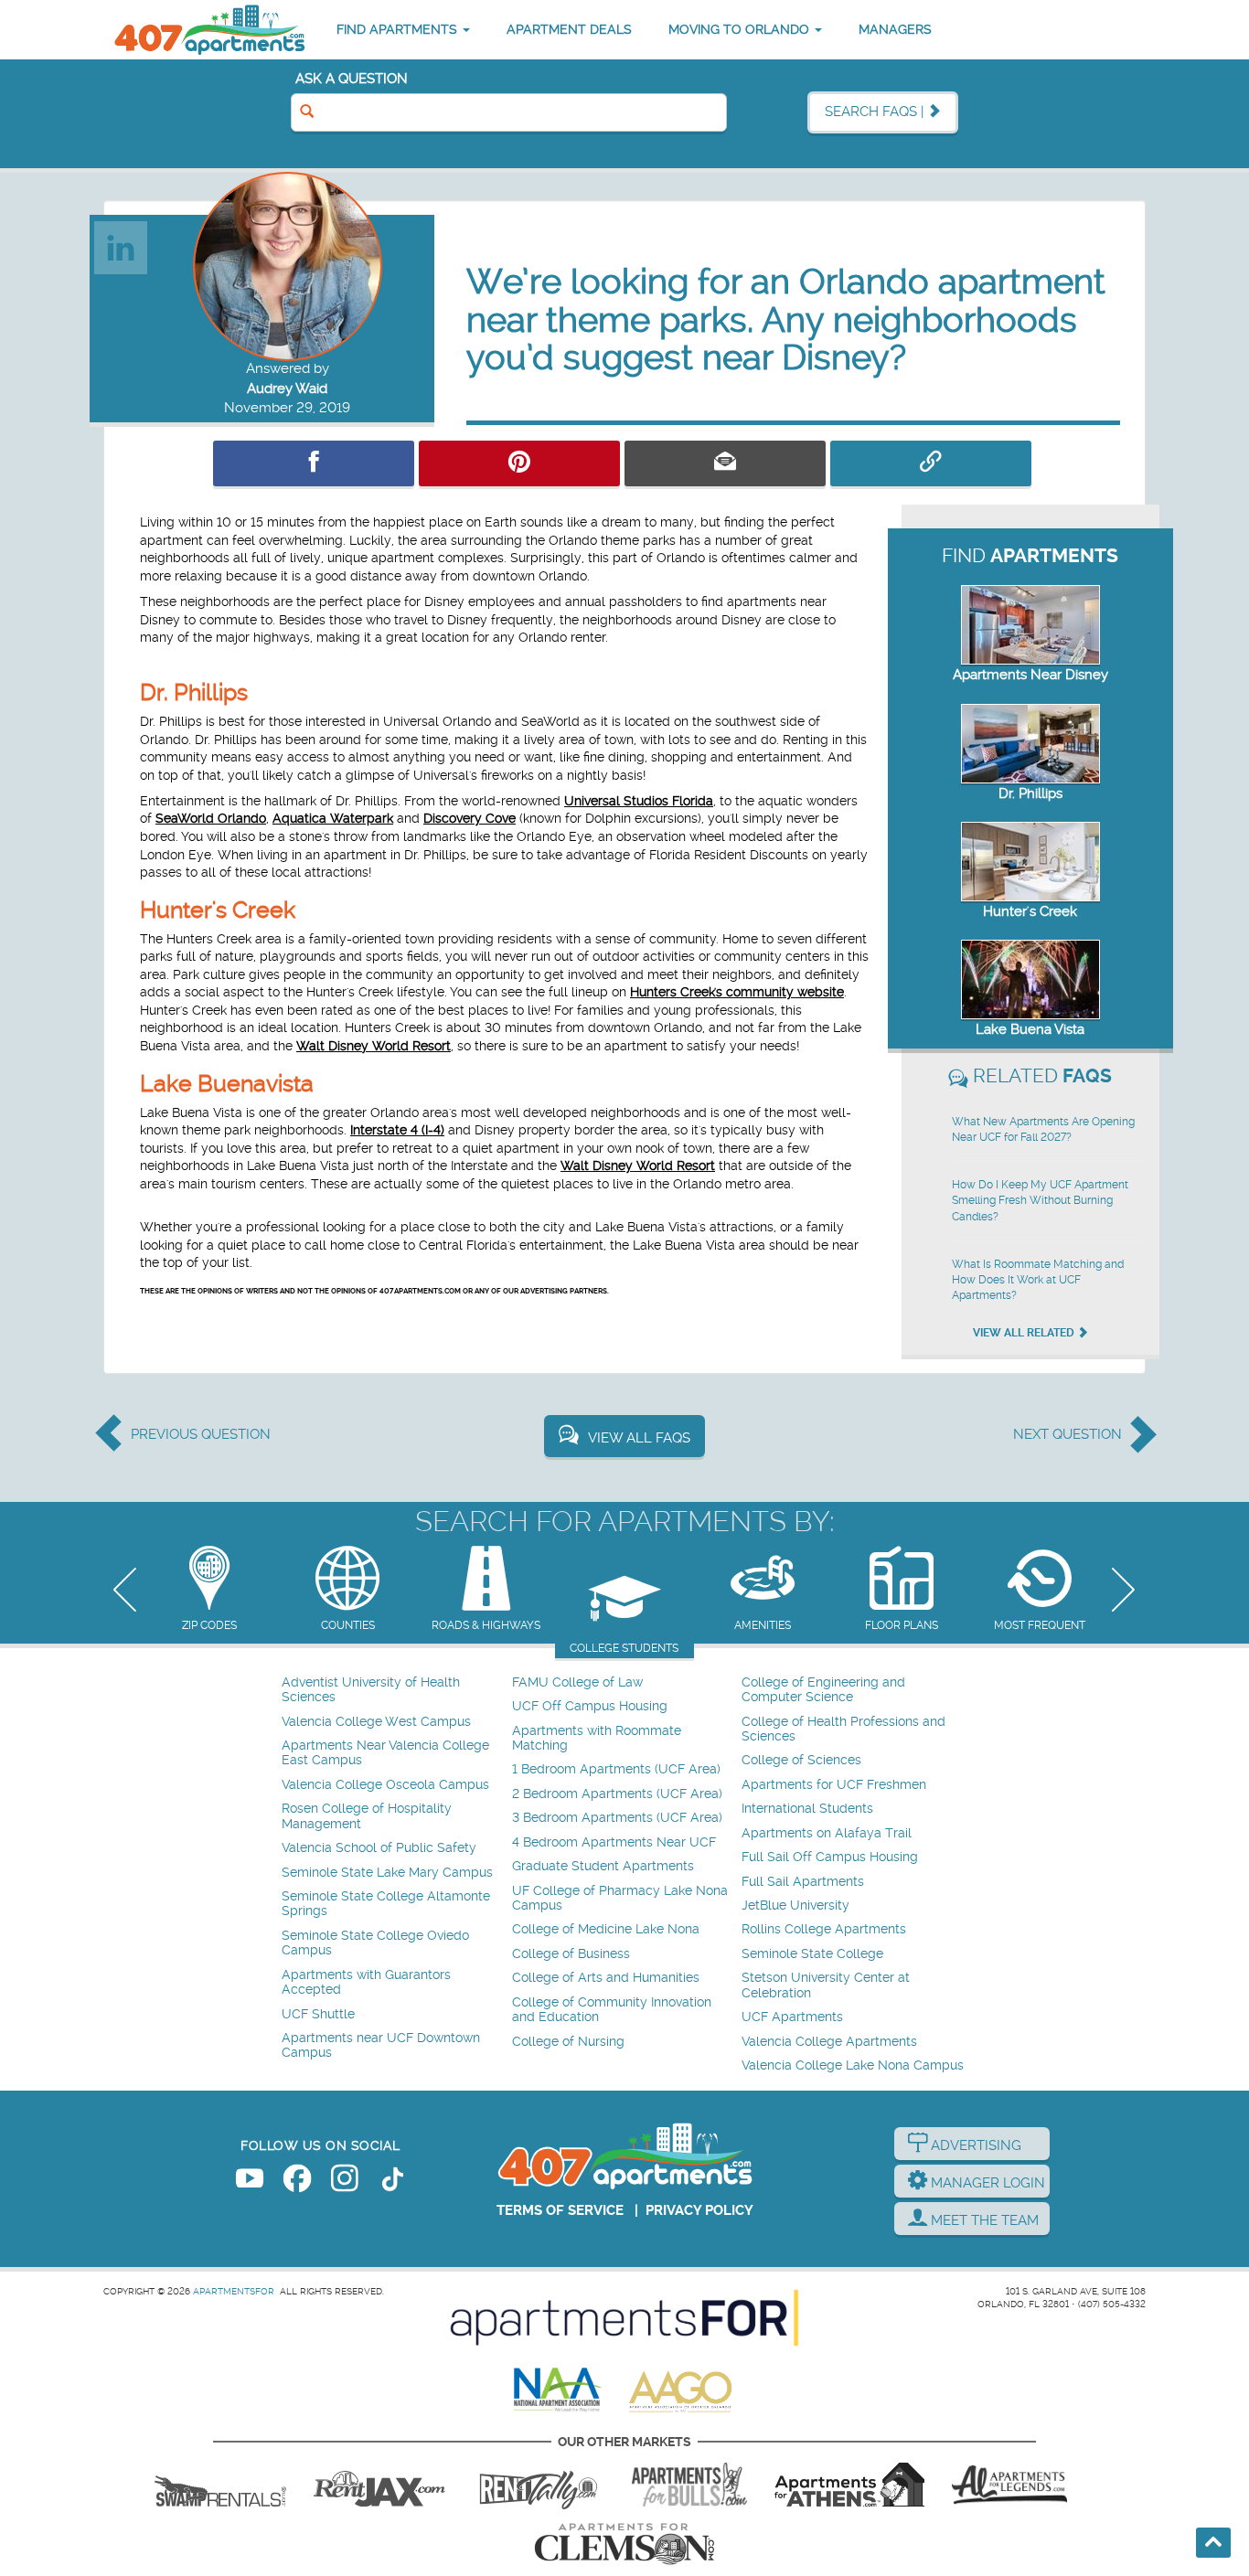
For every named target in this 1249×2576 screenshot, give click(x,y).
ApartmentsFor (234, 2291)
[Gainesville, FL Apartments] (220, 2485)
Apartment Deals (569, 29)
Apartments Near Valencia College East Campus (385, 1753)
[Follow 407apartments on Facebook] (297, 2182)
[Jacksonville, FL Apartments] (379, 2485)
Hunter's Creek (218, 910)
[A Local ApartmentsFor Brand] (624, 2318)
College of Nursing (568, 2042)
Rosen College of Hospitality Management (367, 1816)
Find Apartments (399, 29)
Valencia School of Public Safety (379, 1848)
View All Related (1025, 1333)
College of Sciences (801, 1760)
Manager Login (986, 2183)
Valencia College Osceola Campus (385, 1785)
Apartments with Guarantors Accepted (366, 1982)
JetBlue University (795, 1905)
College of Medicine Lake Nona (606, 1929)
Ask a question (352, 79)
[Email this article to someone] (725, 463)
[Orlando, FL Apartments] (208, 30)
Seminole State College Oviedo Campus (375, 1943)
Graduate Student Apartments (603, 1866)
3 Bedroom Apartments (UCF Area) (617, 1818)
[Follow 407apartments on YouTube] (250, 2182)
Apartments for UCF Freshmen (834, 1785)
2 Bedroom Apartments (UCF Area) (617, 1794)
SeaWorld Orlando (211, 818)
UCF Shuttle (318, 2014)
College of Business (571, 1954)
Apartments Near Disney (1030, 675)
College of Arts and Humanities (606, 1978)
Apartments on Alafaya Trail (827, 1833)
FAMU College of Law (577, 1682)
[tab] (209, 1590)
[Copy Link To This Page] (931, 463)
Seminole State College (812, 1954)
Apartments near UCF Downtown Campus (381, 2045)
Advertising (974, 2145)
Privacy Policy (699, 2210)
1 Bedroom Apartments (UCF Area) (616, 1769)
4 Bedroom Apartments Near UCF (614, 1842)
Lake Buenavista (227, 1084)
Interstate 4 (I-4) (397, 1130)
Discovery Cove (470, 818)
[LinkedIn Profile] (122, 247)
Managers (895, 29)
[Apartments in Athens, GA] (849, 2485)
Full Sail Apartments (803, 1882)
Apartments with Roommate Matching (597, 1738)
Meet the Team (983, 2220)
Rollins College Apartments (824, 1929)
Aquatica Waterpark (333, 818)
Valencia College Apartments (829, 2042)
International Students (807, 1809)
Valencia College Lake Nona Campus (853, 2065)
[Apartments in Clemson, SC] (624, 2544)
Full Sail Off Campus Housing (830, 1857)
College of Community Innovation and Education (612, 2010)
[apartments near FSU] (539, 2485)
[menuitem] (395, 1691)
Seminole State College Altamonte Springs (386, 1904)
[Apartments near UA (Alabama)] (1009, 2485)
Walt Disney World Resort (374, 1046)
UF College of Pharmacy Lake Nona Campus (620, 1898)
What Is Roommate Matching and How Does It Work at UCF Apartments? (1038, 1280)
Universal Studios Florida (639, 801)
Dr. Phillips (194, 692)
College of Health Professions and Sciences (843, 1729)
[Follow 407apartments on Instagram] (345, 2182)
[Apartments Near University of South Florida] (689, 2485)
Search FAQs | (876, 112)
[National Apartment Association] (558, 2390)
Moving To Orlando (741, 29)
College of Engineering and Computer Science (823, 1690)
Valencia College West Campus (376, 1722)
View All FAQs (639, 1438)
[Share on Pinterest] (519, 463)
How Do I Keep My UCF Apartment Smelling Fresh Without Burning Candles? (1040, 1200)
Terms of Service (560, 2210)
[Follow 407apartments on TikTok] (392, 2182)
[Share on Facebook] (314, 463)
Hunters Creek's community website (737, 992)
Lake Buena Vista (1030, 1029)
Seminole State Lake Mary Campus (387, 1873)
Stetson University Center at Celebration (826, 1985)
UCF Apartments (792, 2017)
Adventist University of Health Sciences (371, 1690)
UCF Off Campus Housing (590, 1706)
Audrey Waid (287, 389)
